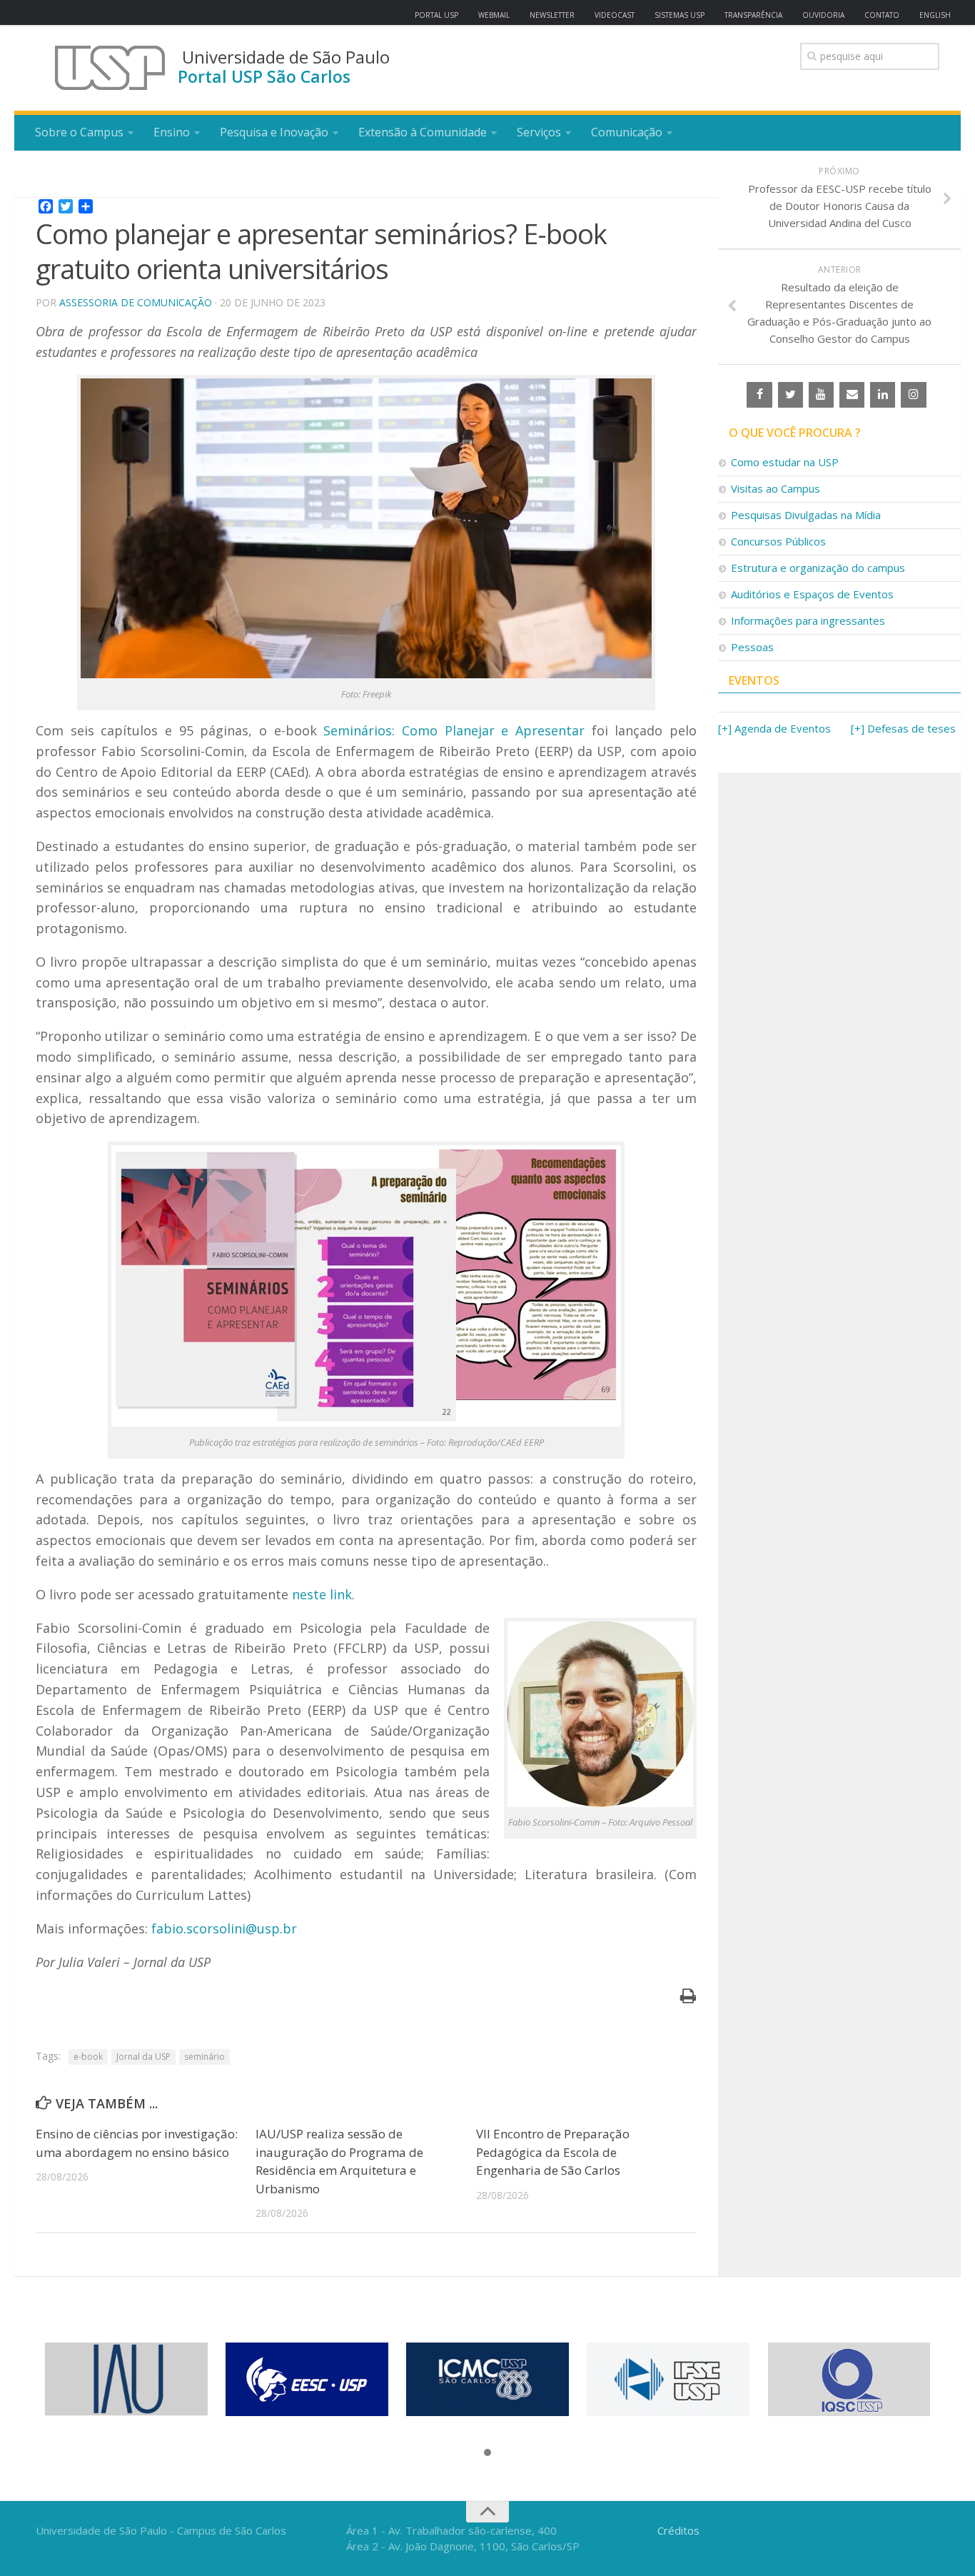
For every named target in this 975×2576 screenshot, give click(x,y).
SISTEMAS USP (680, 15)
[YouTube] (821, 395)
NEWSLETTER (552, 15)
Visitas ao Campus (776, 488)
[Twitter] (790, 395)
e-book (88, 2057)
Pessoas (752, 647)
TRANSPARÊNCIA (753, 15)
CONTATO (882, 15)
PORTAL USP (436, 15)
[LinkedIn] (883, 395)
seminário (204, 2057)
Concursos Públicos (778, 541)
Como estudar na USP (785, 462)
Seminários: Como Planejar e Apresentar (454, 730)
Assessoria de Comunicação (136, 302)
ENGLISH (935, 15)
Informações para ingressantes (808, 620)
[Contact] (852, 395)
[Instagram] (913, 395)
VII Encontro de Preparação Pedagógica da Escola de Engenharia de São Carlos (553, 2152)
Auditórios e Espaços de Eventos (812, 594)
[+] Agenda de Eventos (774, 728)
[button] (487, 2453)
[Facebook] (759, 395)
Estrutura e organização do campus (818, 568)
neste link (322, 1594)
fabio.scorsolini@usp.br (224, 1928)
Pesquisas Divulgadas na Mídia (806, 515)
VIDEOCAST (615, 15)
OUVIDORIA (823, 15)
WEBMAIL (494, 15)
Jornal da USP (143, 2057)
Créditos (678, 2530)
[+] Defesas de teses (903, 728)
